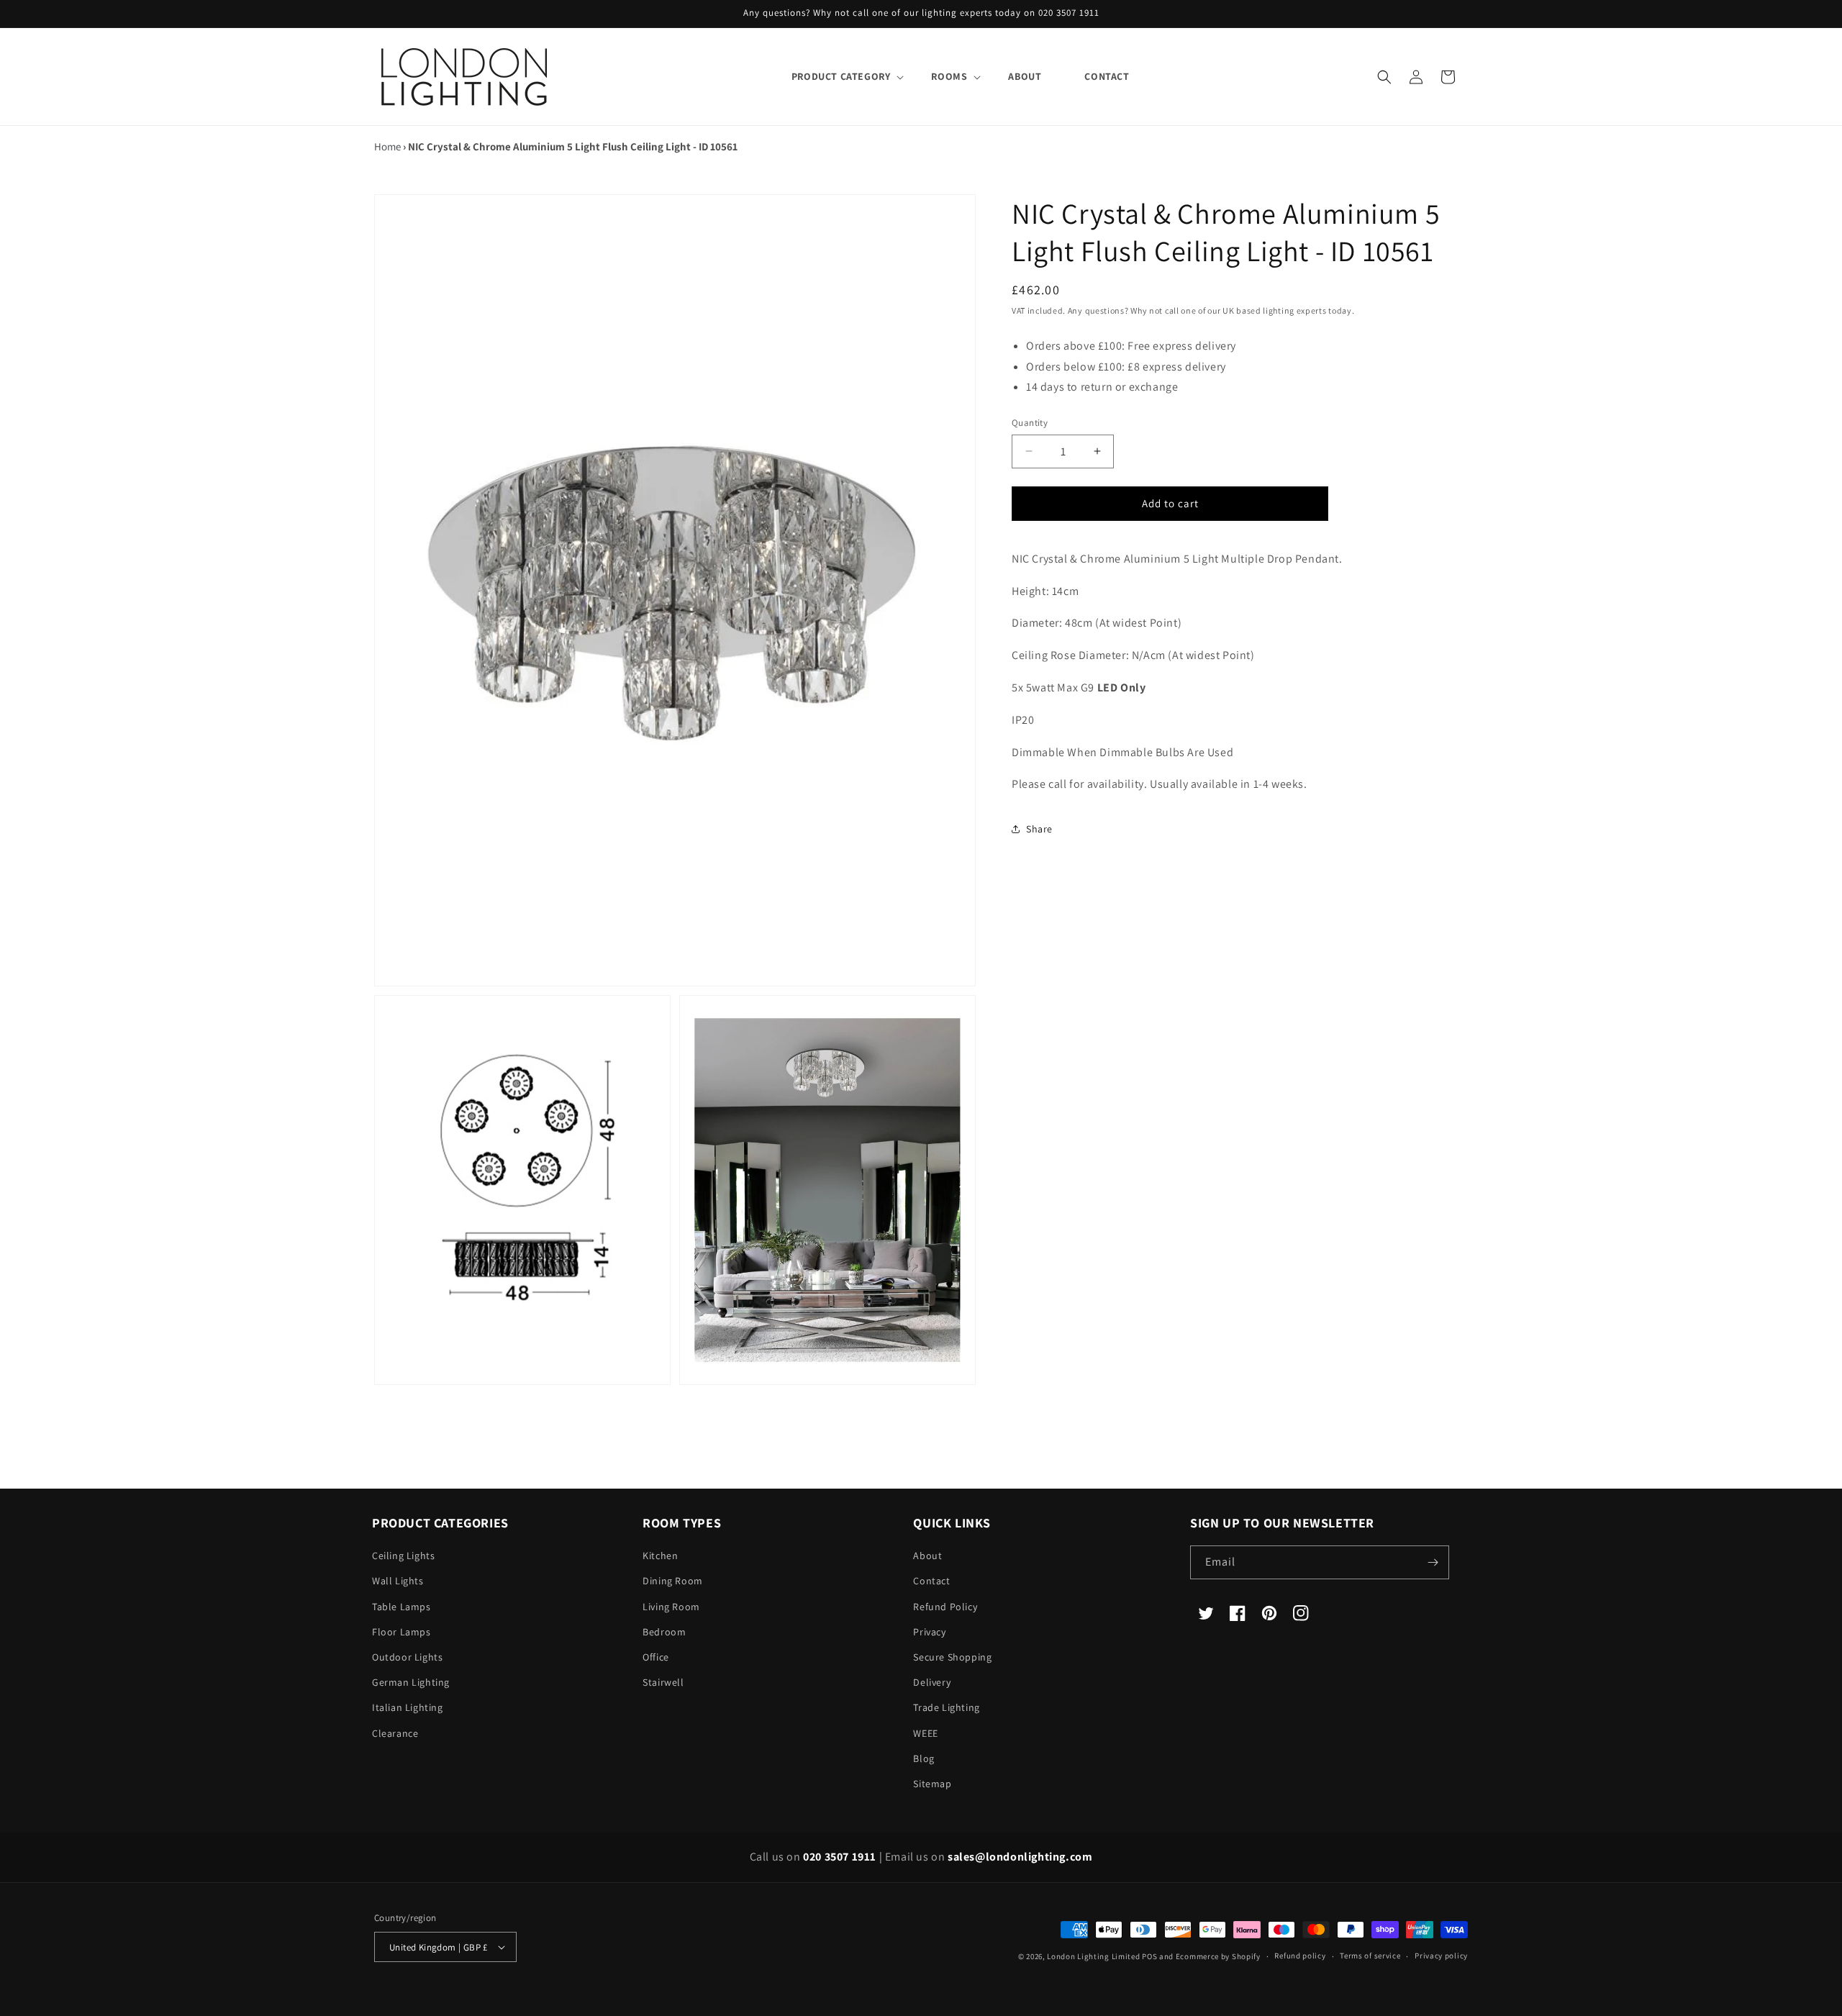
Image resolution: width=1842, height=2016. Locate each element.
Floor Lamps (401, 1632)
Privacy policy (1441, 1956)
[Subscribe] (1433, 1562)
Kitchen (660, 1556)
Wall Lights (398, 1581)
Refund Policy (945, 1607)
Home (387, 146)
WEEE (925, 1733)
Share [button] (1039, 829)
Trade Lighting (946, 1707)
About (927, 1556)
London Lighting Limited (1093, 1956)
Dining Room (673, 1581)
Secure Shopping (952, 1657)
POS (1149, 1956)
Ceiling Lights (403, 1556)
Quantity (1030, 423)
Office (656, 1657)
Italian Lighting (408, 1707)
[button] (840, 76)
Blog (924, 1758)
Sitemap (932, 1784)
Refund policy (1300, 1956)
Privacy (929, 1632)
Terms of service (1370, 1956)
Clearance (395, 1733)
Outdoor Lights (407, 1657)
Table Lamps (401, 1607)
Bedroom (664, 1632)
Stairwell (663, 1682)
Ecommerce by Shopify (1218, 1956)
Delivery (932, 1682)
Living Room (671, 1607)
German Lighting (411, 1682)
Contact (931, 1581)
